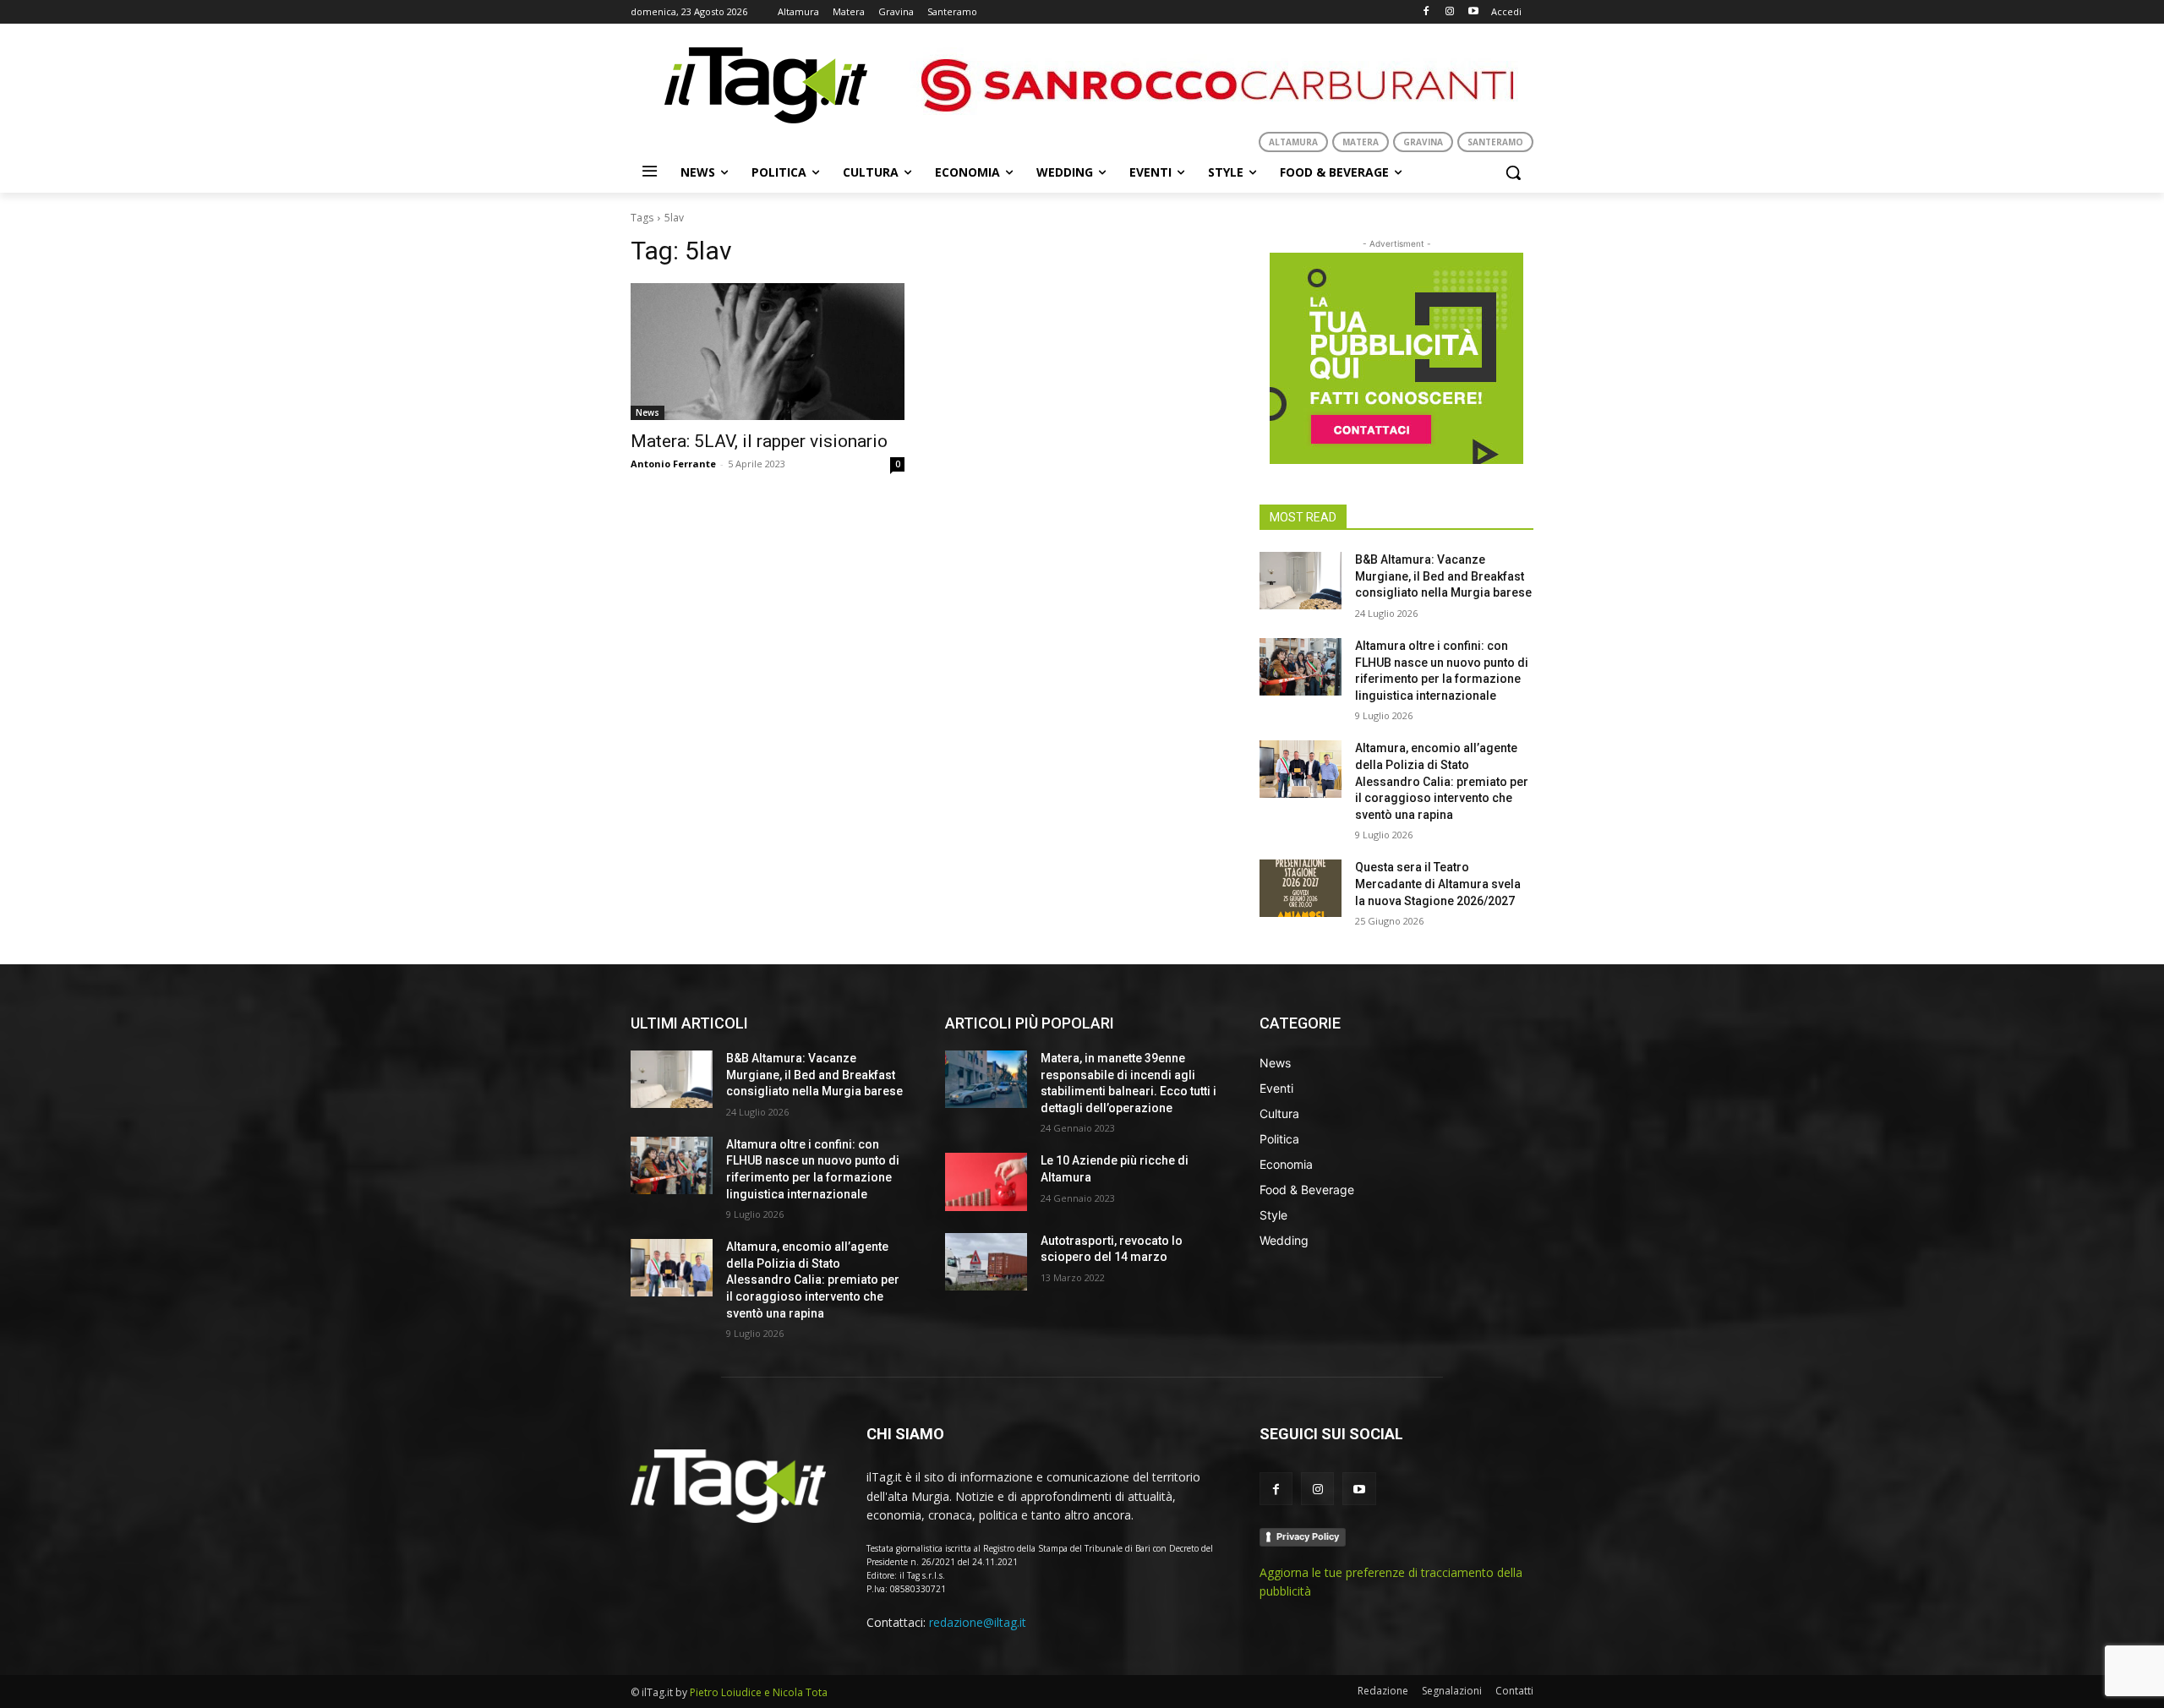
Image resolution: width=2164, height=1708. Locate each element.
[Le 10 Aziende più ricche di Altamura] (986, 1181)
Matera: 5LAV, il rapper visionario (759, 441)
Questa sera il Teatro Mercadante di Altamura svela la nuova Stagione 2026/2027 (1438, 884)
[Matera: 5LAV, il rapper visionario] (768, 352)
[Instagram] (1449, 12)
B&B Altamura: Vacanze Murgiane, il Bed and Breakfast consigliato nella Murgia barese (1443, 576)
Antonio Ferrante (673, 464)
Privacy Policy (1308, 1536)
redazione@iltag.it (978, 1622)
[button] (1513, 172)
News (648, 412)
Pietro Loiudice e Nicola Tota (759, 1692)
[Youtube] (1473, 12)
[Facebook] (1426, 12)
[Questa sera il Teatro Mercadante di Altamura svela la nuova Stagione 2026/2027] (1301, 888)
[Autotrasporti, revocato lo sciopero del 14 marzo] (986, 1262)
